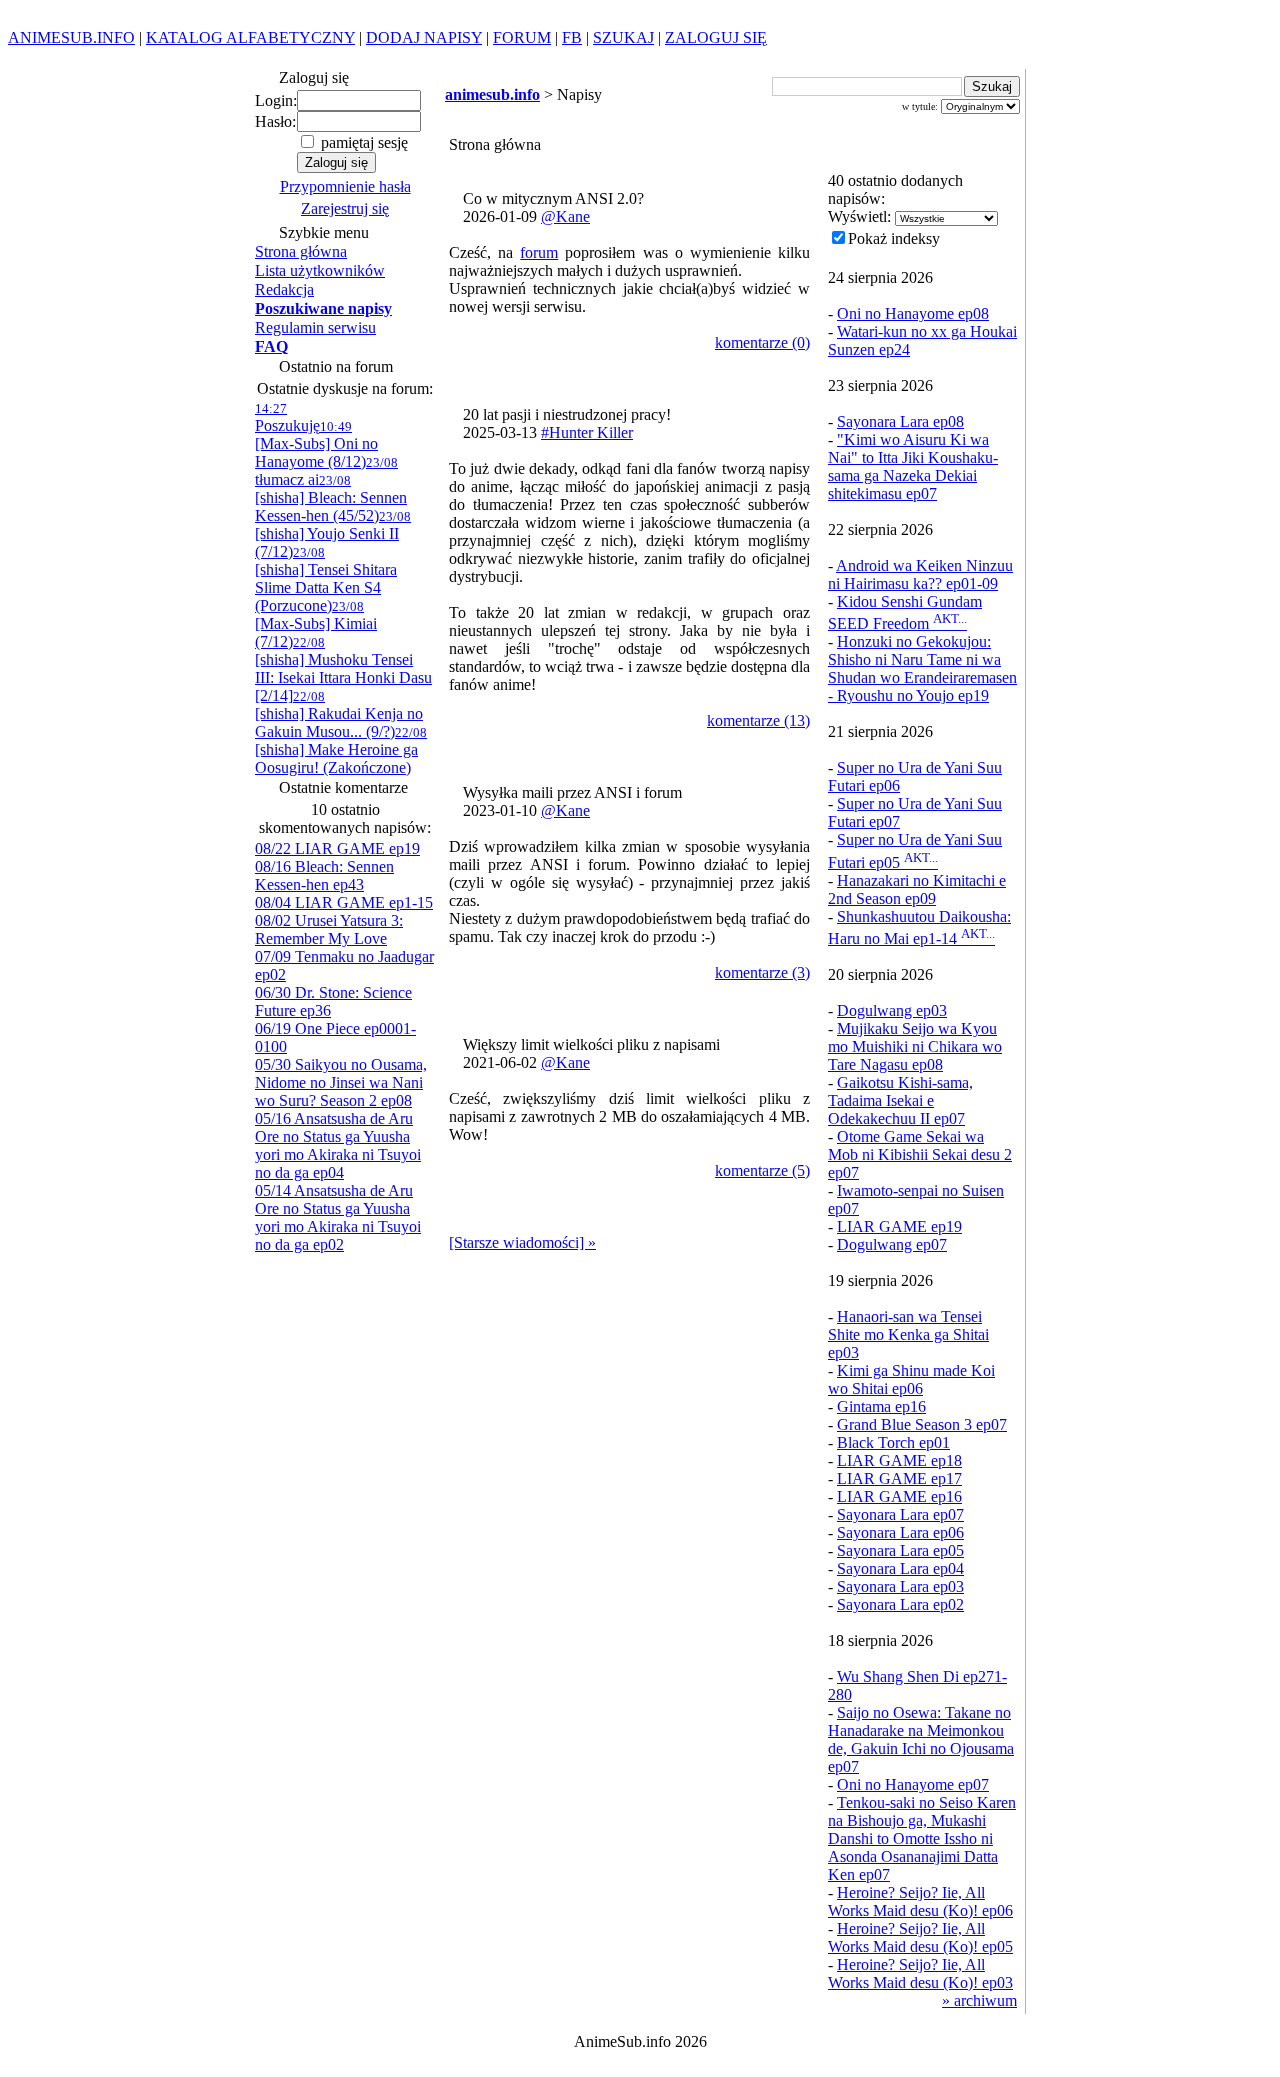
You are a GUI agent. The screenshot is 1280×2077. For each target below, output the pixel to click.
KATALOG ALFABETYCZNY (250, 37)
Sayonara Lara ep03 (900, 1586)
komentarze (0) (762, 342)
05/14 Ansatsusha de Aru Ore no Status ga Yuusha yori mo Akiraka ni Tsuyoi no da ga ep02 (338, 1217)
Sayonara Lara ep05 (900, 1550)
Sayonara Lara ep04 (900, 1568)
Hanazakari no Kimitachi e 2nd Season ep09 (917, 889)
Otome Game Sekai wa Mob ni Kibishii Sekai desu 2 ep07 (920, 1154)
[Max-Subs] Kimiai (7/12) (316, 624)
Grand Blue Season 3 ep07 (922, 1424)
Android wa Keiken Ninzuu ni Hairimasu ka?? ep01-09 (920, 574)
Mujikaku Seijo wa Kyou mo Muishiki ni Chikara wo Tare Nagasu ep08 (915, 1046)
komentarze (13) (758, 720)
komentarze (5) (762, 1170)
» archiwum (979, 2000)
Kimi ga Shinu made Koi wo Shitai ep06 (911, 1379)
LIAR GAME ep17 (899, 1478)
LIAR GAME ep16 (899, 1496)
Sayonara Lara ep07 (900, 1514)
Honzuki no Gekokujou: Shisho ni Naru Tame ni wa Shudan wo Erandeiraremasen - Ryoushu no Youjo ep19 (922, 668)
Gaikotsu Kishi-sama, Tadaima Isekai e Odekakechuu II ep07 (900, 1100)
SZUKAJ (623, 37)
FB (572, 37)
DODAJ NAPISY (424, 37)
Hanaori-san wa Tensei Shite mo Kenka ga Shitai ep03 (908, 1334)
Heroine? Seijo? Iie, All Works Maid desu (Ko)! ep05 (920, 1937)
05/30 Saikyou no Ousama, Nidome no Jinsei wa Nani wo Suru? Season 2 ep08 (341, 1082)
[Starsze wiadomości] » (522, 1242)
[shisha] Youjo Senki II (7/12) (333, 534)
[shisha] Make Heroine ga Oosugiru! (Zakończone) (341, 750)
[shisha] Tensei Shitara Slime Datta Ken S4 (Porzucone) (326, 579)
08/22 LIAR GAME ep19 (337, 848)
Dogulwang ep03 (892, 1010)
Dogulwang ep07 (892, 1244)
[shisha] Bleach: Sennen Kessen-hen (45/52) (331, 498)
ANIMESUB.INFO (71, 37)
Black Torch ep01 (893, 1442)
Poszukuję (287, 417)
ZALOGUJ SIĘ (716, 37)
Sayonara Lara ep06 (900, 1532)
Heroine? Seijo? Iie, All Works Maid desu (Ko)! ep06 (920, 1901)
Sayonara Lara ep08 (900, 421)
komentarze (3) (762, 972)
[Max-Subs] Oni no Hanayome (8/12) (316, 444)
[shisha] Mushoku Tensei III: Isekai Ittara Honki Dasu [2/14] (343, 669)
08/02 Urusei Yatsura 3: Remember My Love (329, 929)
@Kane (565, 216)
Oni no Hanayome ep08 (913, 313)
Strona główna (301, 251)
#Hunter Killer (587, 432)
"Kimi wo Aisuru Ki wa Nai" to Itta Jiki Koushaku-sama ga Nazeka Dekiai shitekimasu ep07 (913, 466)
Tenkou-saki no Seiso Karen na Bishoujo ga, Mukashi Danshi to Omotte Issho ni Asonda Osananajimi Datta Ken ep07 (922, 1838)
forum (539, 252)
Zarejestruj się (345, 208)
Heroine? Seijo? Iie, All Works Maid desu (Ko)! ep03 (920, 1973)
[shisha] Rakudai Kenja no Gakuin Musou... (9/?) (339, 714)
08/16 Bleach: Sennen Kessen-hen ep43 (324, 875)
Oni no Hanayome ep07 (913, 1784)
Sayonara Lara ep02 (900, 1604)
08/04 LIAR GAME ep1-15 (344, 902)
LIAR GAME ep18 (899, 1460)
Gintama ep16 (881, 1406)
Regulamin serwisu (315, 327)
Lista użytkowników (320, 270)
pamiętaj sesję (362, 142)
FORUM (522, 37)
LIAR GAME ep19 (899, 1226)
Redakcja (284, 289)
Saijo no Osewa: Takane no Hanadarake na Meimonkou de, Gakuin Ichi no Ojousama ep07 (921, 1739)
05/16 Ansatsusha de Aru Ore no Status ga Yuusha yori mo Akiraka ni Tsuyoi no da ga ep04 (338, 1145)
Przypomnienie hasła (345, 186)
